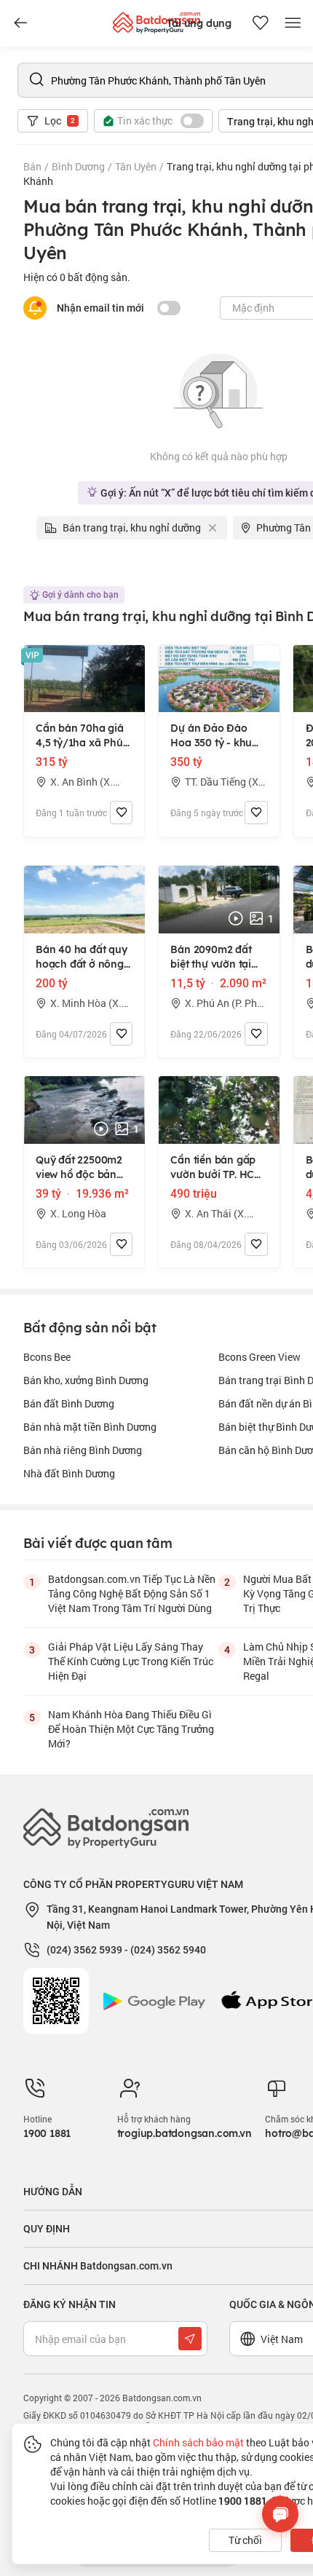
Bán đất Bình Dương (69, 1403)
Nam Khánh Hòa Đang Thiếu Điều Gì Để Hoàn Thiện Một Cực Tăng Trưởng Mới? (131, 1729)
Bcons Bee (47, 1357)
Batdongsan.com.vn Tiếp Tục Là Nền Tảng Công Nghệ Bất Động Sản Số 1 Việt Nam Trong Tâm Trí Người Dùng (132, 1593)
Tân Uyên (136, 166)
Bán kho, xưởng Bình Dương (86, 1380)
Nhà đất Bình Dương (69, 1473)
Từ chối (245, 2540)
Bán (32, 166)
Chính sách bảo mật (198, 2442)
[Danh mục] (20, 23)
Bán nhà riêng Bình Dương (83, 1450)
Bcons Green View (259, 1357)
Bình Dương (78, 166)
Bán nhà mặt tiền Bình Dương (90, 1427)
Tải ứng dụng (199, 23)
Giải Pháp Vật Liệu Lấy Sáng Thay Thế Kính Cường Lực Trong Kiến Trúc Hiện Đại (131, 1661)
